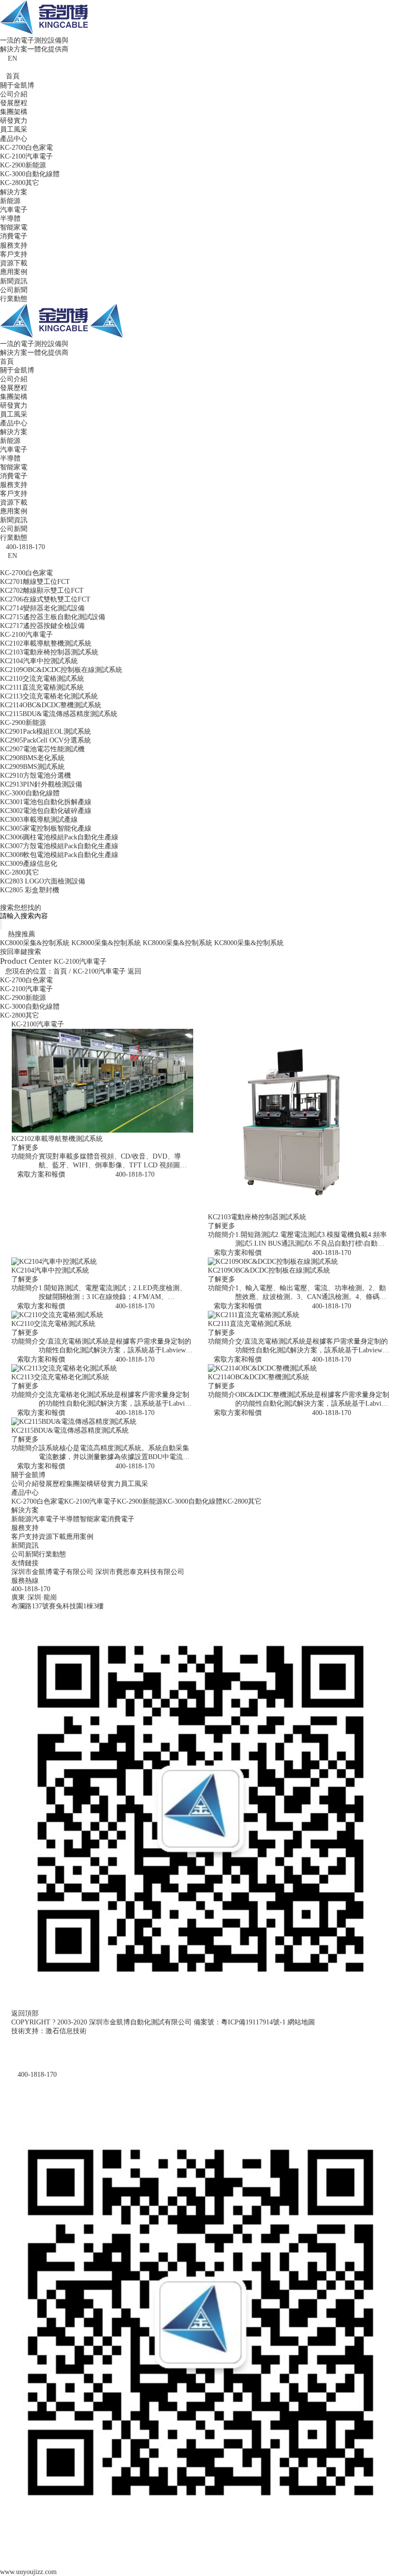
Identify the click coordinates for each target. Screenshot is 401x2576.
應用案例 (14, 272)
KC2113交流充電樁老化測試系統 (49, 696)
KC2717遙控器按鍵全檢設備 (42, 626)
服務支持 (14, 245)
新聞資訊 (14, 281)
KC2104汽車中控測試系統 (39, 661)
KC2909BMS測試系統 (32, 767)
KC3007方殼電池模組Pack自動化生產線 (59, 846)
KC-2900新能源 (23, 165)
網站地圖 (301, 2022)
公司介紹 (14, 94)
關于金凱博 (17, 85)
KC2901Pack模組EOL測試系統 (45, 731)
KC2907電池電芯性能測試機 (42, 749)
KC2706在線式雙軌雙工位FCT (45, 599)
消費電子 (14, 236)
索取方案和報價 (41, 1174)
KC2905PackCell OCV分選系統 (45, 740)
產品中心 (14, 139)
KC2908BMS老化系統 (32, 758)
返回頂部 (25, 2013)
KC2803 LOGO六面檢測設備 (43, 881)
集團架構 (14, 112)
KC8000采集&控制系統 (35, 943)
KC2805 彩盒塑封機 (30, 890)
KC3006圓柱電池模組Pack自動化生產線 (59, 837)
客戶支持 (14, 254)
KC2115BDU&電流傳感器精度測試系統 (59, 714)
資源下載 (14, 263)
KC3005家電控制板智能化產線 (46, 828)
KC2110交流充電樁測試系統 (42, 679)
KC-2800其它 (20, 183)
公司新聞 (14, 290)
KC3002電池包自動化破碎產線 (46, 811)
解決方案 (14, 192)
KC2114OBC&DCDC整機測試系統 (51, 705)
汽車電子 (14, 210)
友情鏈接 (25, 1563)
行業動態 (14, 299)
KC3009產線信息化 (29, 864)
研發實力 (14, 121)
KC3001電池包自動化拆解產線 (46, 802)
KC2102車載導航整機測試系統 (46, 643)
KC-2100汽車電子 (26, 156)
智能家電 (14, 227)
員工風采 (14, 129)
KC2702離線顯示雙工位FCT (42, 591)
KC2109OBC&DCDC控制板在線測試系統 (61, 670)
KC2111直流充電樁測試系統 (42, 687)
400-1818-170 (135, 1174)
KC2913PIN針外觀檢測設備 (41, 784)
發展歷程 (14, 103)
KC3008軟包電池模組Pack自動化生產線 (59, 855)
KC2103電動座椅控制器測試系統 (49, 652)
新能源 (10, 201)
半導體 (10, 219)
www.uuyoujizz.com (28, 2572)
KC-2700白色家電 (26, 148)
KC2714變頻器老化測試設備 (42, 608)
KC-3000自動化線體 (30, 174)
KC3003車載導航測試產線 (39, 820)
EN (12, 58)
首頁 (13, 76)
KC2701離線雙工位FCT (35, 582)
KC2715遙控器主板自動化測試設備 (53, 617)
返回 (134, 971)
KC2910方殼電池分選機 (35, 776)
